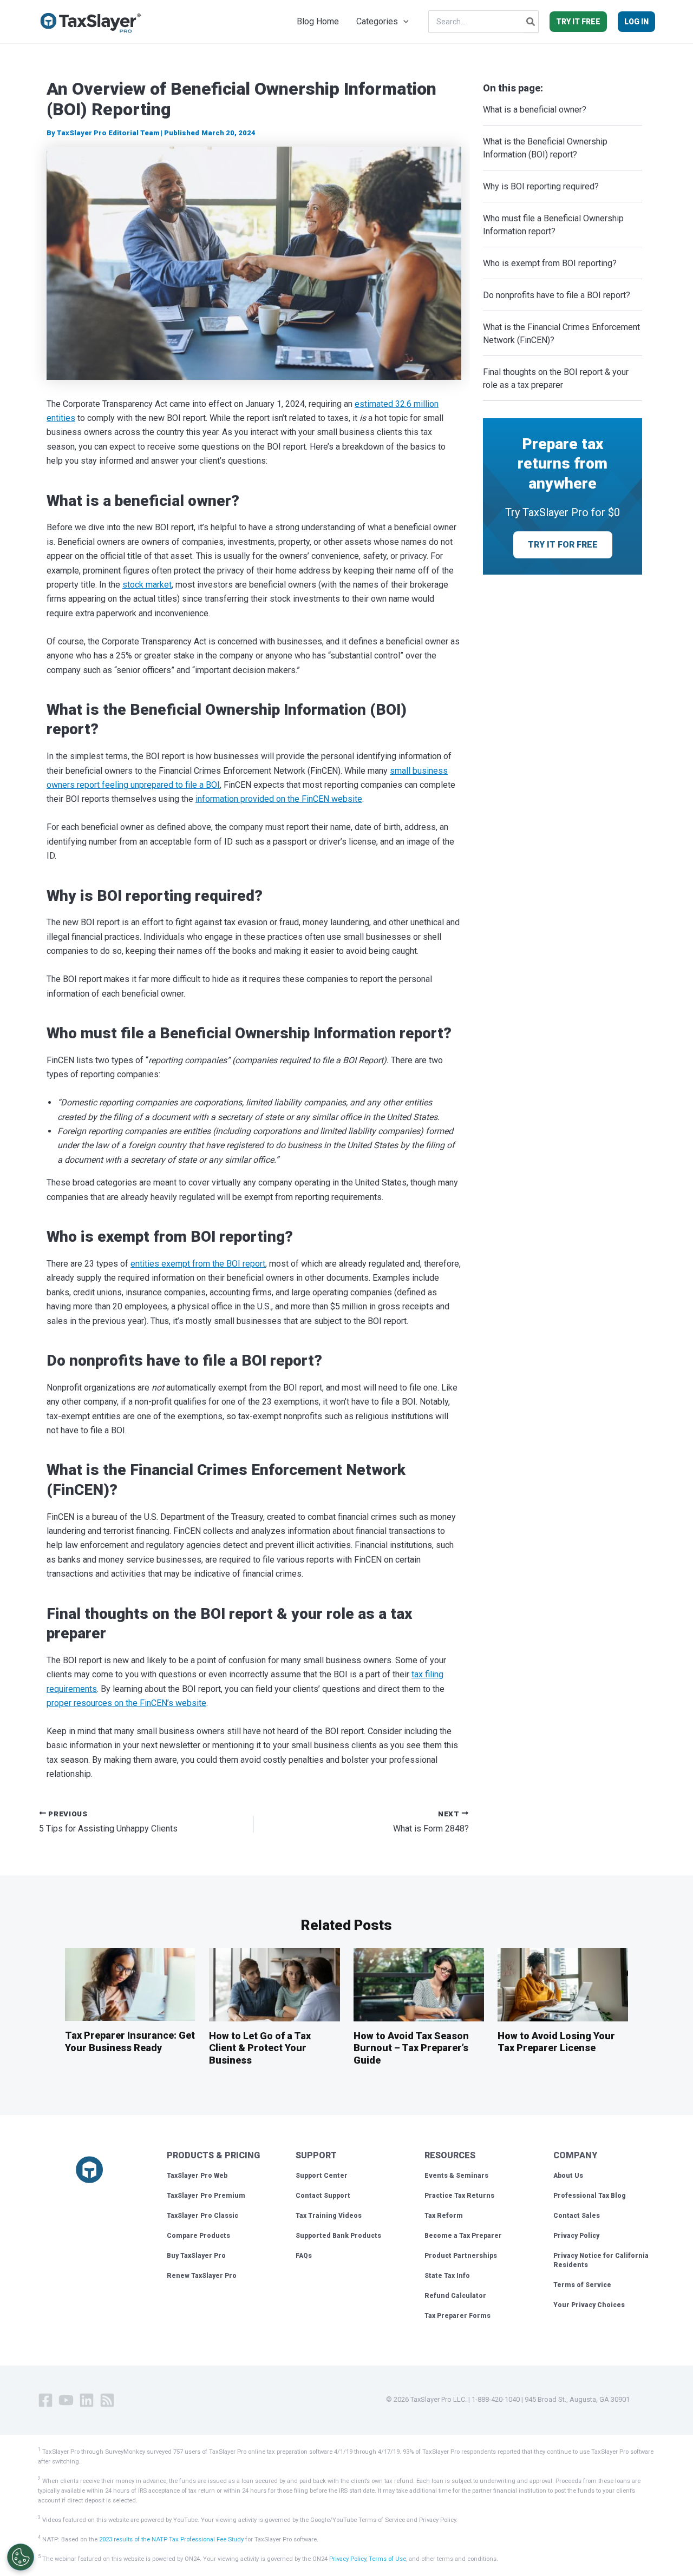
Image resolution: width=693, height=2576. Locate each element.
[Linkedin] (87, 2400)
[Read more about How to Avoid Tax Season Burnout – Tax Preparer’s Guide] (419, 1984)
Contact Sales (577, 2216)
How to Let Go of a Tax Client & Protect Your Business (260, 2048)
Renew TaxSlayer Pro (202, 2276)
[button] (403, 22)
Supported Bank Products (338, 2236)
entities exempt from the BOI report (198, 1264)
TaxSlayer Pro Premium (206, 2196)
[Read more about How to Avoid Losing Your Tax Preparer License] (563, 1984)
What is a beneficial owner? (536, 110)
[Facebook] (45, 2400)
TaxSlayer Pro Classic (202, 2216)
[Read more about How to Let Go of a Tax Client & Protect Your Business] (274, 1984)
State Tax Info (447, 2276)
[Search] (531, 22)
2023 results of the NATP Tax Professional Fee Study (171, 2539)
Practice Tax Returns (459, 2196)
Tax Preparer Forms (457, 2316)
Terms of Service (582, 2285)
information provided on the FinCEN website (279, 799)
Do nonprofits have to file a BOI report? (559, 295)
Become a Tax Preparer (463, 2236)
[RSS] (107, 2400)
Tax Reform (444, 2216)
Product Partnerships (461, 2256)
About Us (568, 2176)
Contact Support (323, 2196)
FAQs (304, 2256)
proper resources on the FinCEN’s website (126, 1703)
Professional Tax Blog (590, 2196)
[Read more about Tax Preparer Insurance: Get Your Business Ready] (130, 1984)
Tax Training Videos (329, 2216)
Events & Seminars (456, 2176)
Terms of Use (387, 2559)
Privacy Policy (576, 2236)
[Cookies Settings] (21, 2557)
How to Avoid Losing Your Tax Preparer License (556, 2042)
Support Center (322, 2176)
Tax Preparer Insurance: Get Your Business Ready (130, 2041)
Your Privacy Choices (589, 2305)
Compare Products (198, 2236)
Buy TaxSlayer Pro (196, 2256)
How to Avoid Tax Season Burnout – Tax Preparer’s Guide (411, 2048)
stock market (147, 585)
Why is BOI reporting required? (542, 186)
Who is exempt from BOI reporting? (552, 263)
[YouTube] (66, 2400)
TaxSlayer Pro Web (197, 2176)
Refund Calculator (455, 2296)
